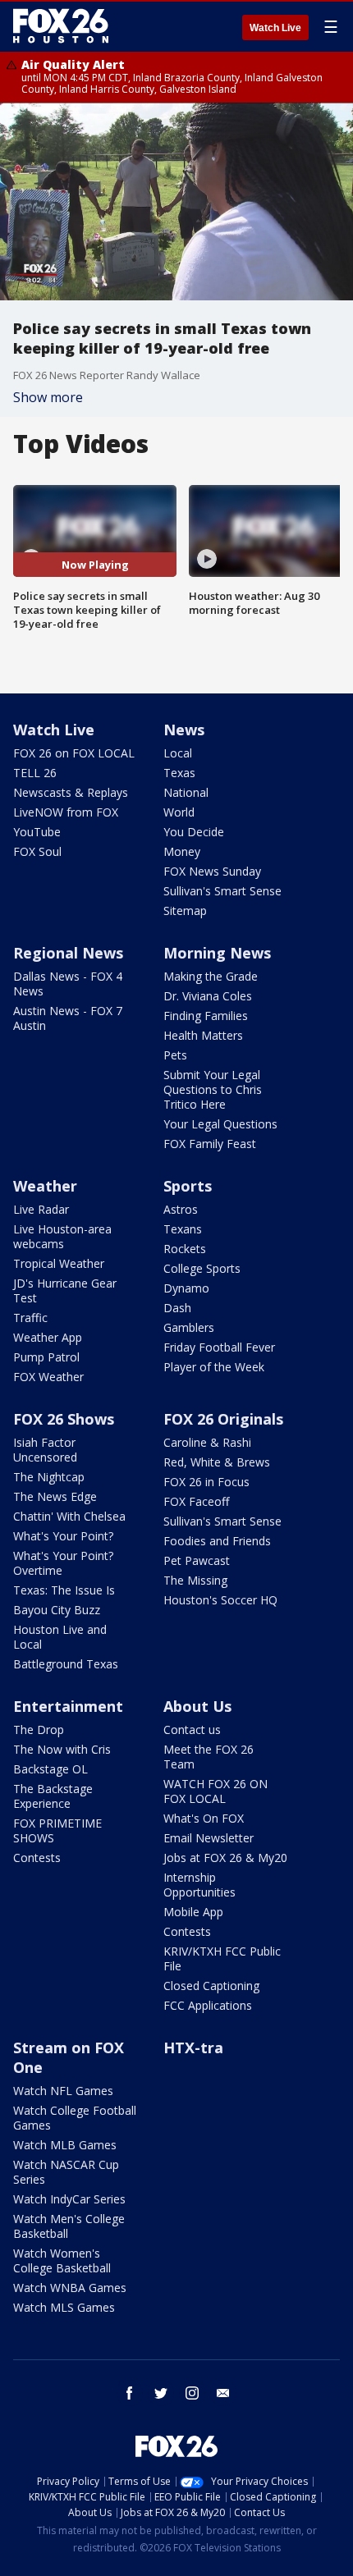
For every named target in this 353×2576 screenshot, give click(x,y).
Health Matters (203, 1035)
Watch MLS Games (64, 2307)
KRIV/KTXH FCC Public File (222, 1958)
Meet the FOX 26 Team (209, 1757)
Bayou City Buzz (57, 1610)
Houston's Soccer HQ (220, 1600)
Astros (181, 1209)
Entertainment (68, 1706)
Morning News (217, 953)
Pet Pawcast (197, 1560)
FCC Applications (208, 2005)
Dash (177, 1308)
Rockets (185, 1249)
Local (178, 753)
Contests (37, 1858)
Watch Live (275, 28)
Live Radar (41, 1209)
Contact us (192, 1730)
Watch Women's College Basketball (62, 2260)
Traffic (30, 1318)
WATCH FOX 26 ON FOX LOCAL (215, 1791)
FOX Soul (37, 851)
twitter (161, 2393)
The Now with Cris (62, 1749)
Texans (183, 1229)
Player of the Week (214, 1367)
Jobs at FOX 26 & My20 (225, 1858)
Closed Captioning (211, 1986)
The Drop (39, 1730)
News (184, 730)
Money (182, 851)
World (179, 812)
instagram (192, 2393)
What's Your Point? (63, 1536)
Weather (45, 1186)
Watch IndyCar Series (69, 2199)
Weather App (48, 1337)
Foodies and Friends (217, 1541)
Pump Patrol (46, 1357)
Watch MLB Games (65, 2145)
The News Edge (55, 1496)
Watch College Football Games (75, 2118)
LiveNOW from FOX (66, 812)
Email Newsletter (209, 1838)
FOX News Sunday (212, 871)
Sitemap (185, 911)
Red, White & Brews (217, 1462)
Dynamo (186, 1288)
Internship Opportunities (199, 1885)
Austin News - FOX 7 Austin (68, 1018)
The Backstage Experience (53, 1796)
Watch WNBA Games (70, 2288)
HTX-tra (193, 2048)
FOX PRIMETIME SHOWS (57, 1830)
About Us (197, 1706)
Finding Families (206, 1016)
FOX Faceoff (196, 1501)
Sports (188, 1186)
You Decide (194, 832)
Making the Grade (211, 976)
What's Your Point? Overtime (63, 1563)
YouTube (37, 832)
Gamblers (189, 1327)
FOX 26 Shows (64, 1419)
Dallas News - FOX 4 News (68, 984)
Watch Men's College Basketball (69, 2226)
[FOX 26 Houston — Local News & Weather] (61, 26)
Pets (175, 1055)
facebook (130, 2393)
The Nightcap (49, 1477)
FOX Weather (48, 1377)
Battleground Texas (66, 1664)
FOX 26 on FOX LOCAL (74, 753)
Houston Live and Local (60, 1637)
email (223, 2393)
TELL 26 (35, 773)
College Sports (202, 1268)
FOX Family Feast (210, 1144)
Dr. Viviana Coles (208, 996)
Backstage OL (50, 1769)
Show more (48, 397)
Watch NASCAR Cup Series (66, 2172)
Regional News (68, 953)
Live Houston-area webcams (62, 1236)
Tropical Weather (59, 1263)
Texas (179, 773)
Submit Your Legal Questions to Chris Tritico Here (213, 1089)
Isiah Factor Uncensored (45, 1450)
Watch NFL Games (63, 2091)
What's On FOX (204, 1818)
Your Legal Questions (220, 1124)
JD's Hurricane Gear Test (65, 1290)
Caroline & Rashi (207, 1442)
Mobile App (193, 1912)
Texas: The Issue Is (64, 1590)
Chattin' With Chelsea (69, 1516)
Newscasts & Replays (71, 792)
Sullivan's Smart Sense (222, 891)
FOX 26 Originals (223, 1419)
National (186, 792)
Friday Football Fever (219, 1347)
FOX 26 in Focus (206, 1482)
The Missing (195, 1580)
